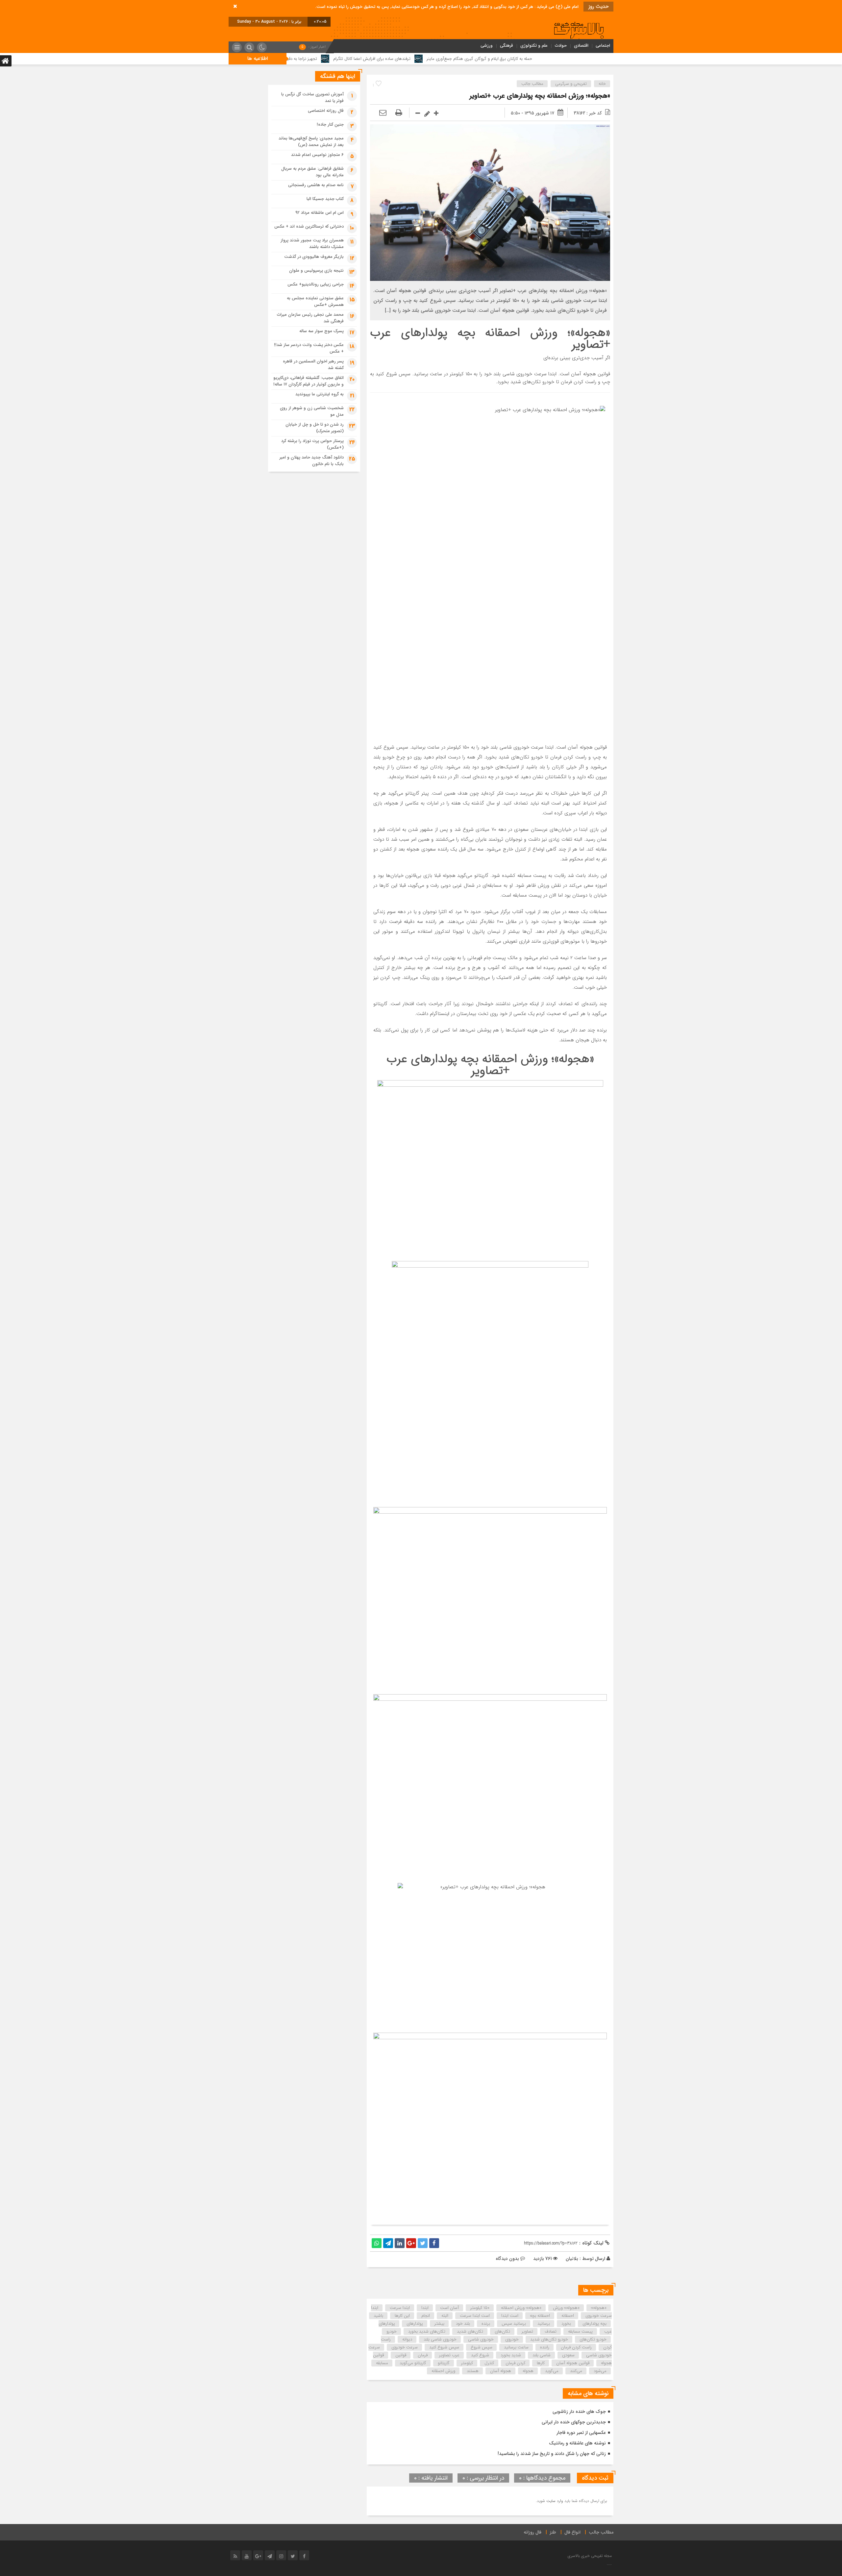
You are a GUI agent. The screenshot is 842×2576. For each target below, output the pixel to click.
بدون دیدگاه (507, 2259)
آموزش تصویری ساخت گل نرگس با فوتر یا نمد (312, 98)
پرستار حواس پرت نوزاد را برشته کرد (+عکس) (312, 444)
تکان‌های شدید (470, 2331)
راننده (545, 2347)
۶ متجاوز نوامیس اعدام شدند (317, 155)
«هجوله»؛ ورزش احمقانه (521, 2308)
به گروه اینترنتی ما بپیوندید (320, 394)
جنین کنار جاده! (330, 124)
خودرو (392, 2331)
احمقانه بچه (540, 2316)
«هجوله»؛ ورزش (566, 2308)
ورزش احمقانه (443, 2371)
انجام (426, 2316)
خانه (602, 84)
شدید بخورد (511, 2355)
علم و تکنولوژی (534, 46)
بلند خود (463, 2324)
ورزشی (487, 46)
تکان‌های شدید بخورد (427, 2331)
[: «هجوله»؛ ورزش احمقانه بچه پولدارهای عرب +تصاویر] (383, 113)
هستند (473, 2371)
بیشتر (439, 2324)
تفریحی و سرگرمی (571, 84)
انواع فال (572, 2532)
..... (609, 2564)
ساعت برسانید (516, 2347)
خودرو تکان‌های (593, 2339)
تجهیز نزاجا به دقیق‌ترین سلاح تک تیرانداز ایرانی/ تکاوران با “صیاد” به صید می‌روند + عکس (358, 59)
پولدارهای (415, 2324)
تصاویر (527, 2331)
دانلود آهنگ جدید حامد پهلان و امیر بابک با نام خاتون (312, 461)
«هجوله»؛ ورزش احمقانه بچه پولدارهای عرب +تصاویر (540, 96)
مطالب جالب (532, 84)
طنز (553, 2532)
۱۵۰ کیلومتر (480, 2308)
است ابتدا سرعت (475, 2316)
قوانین (401, 2355)
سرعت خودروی (405, 2347)
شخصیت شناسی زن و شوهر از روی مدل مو (312, 411)
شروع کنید (480, 2355)
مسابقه (382, 2363)
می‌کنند (576, 2371)
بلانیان (572, 2259)
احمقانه (568, 2316)
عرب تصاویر (449, 2355)
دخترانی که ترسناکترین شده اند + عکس (309, 226)
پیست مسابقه (580, 2331)
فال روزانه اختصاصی (326, 111)
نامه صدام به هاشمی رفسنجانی (316, 185)
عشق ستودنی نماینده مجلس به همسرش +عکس (315, 301)
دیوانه (407, 2339)
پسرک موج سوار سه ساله (322, 331)
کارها (541, 2363)
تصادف (551, 2331)
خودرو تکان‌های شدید (549, 2339)
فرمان (423, 2355)
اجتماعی (603, 46)
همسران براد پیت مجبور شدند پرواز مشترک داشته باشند (312, 244)
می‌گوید (552, 2371)
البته (445, 2316)
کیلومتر (467, 2363)
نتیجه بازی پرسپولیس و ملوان (316, 271)
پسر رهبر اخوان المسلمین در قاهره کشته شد (313, 365)
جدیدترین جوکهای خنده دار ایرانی (574, 2422)
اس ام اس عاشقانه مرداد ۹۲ (320, 213)
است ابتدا (510, 2316)
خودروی (512, 2339)
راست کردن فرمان (576, 2347)
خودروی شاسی (481, 2339)
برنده (486, 2324)
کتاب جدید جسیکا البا (325, 199)
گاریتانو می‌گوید (413, 2363)
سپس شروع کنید (444, 2347)
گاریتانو (444, 2363)
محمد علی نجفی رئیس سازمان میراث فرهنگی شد (310, 318)
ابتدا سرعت (400, 2308)
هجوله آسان (501, 2371)
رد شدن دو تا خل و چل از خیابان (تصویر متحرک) (315, 428)
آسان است (449, 2308)
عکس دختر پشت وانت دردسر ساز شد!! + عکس (309, 348)
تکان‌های (502, 2331)
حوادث (561, 46)
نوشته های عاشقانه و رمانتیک (577, 2443)
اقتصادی (581, 46)
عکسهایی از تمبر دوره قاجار (581, 2433)
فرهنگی (507, 46)
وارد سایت (554, 2501)
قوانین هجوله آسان (573, 2363)
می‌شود (600, 2371)
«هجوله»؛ (599, 2308)
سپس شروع (482, 2347)
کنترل (489, 2363)
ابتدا (425, 2308)
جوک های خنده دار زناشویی (579, 2412)
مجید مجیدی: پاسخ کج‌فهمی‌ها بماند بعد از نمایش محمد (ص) (311, 142)
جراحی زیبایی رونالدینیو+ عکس (316, 284)
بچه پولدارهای (594, 2324)
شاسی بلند (542, 2355)
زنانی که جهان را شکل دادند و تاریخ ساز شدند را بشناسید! (552, 2454)
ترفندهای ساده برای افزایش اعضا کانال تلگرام (491, 59)
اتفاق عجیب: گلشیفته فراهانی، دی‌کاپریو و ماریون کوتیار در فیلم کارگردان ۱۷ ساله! (309, 381)
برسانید (544, 2324)
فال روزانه (532, 2532)
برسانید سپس (514, 2324)
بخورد (566, 2324)
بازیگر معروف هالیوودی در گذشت (314, 257)
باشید (378, 2316)
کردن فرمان (515, 2363)
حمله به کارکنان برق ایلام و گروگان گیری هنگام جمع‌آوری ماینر (598, 59)
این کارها (402, 2316)
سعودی (568, 2355)
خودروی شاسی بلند (440, 2339)
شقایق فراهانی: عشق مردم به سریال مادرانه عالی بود (312, 172)
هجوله (528, 2371)
